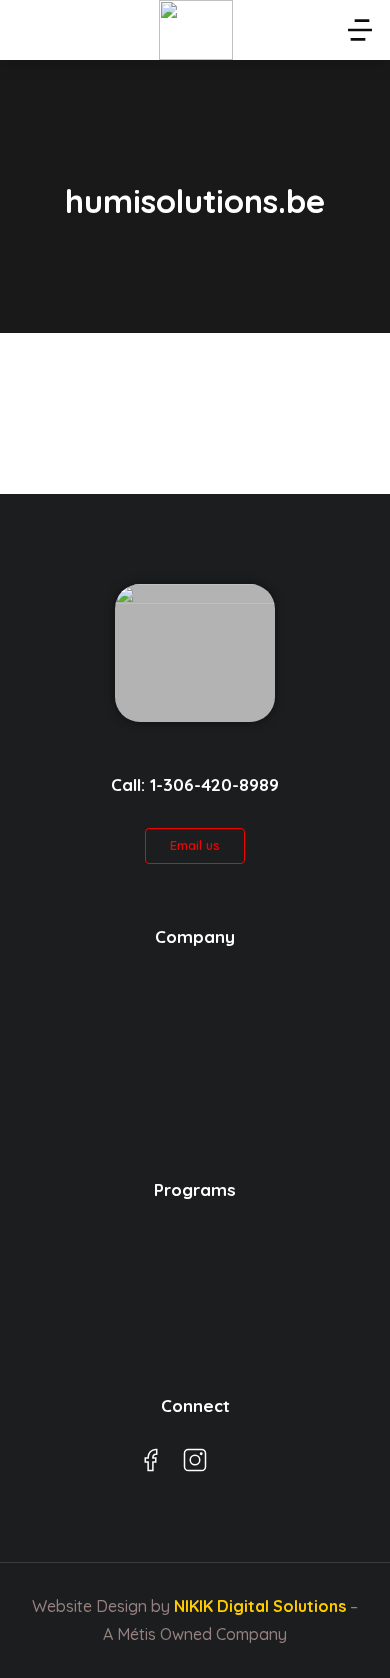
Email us (195, 845)
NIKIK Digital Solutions (260, 1606)
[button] (360, 30)
